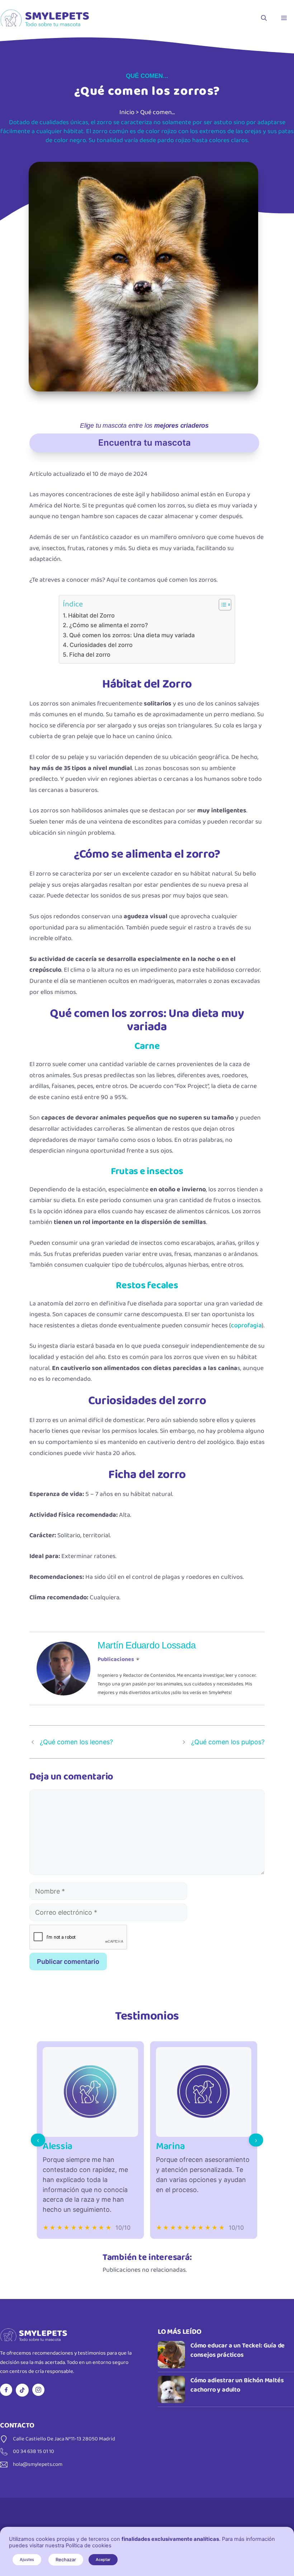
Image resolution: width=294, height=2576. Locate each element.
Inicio (127, 112)
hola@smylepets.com (38, 2464)
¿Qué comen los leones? (76, 1742)
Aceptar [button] (103, 2559)
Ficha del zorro (90, 654)
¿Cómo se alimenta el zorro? (109, 625)
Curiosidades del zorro (101, 645)
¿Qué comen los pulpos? (228, 1742)
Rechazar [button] (66, 2559)
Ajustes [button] (27, 2559)
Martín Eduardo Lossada (146, 1645)
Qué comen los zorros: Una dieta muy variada (132, 635)
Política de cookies (89, 2545)
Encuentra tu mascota (144, 443)
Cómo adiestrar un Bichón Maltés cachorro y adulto (237, 2385)
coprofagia (246, 1325)
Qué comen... (147, 76)
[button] (264, 18)
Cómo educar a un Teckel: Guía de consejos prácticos (238, 2350)
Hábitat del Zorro (91, 615)
